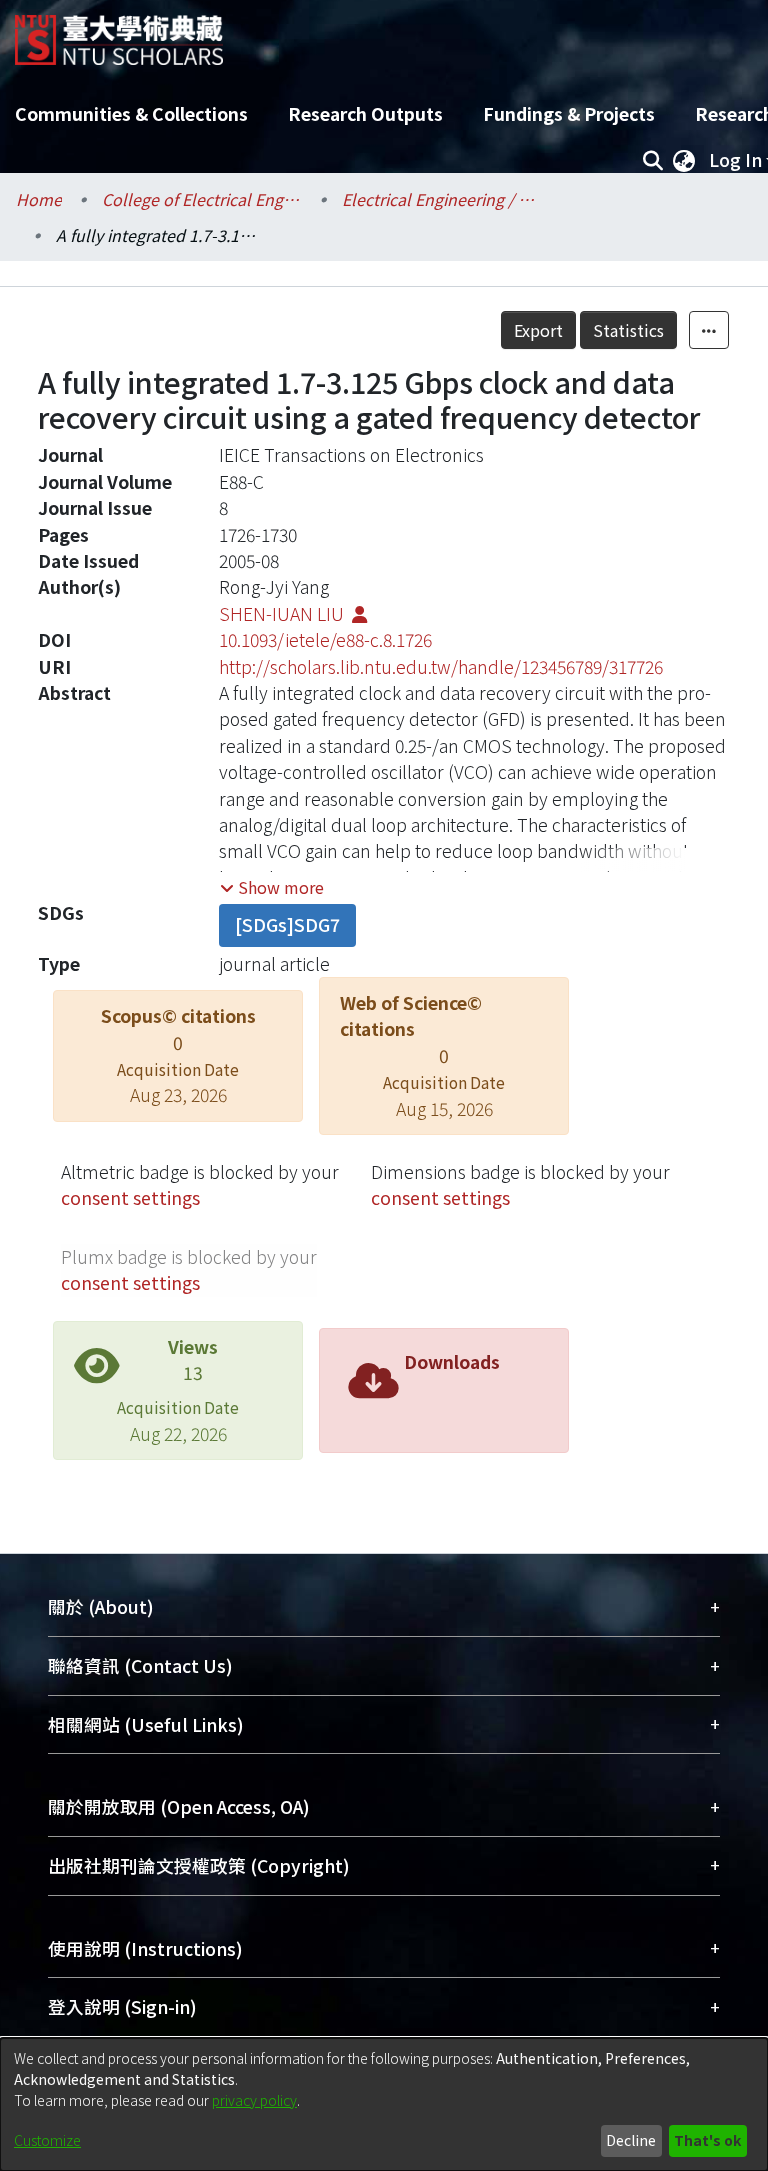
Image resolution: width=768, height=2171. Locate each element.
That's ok (707, 2140)
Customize (47, 2140)
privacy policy (254, 2100)
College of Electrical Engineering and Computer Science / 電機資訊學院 (202, 199)
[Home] (119, 32)
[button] (272, 887)
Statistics (628, 330)
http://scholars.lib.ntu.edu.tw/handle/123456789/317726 (441, 666)
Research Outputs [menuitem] (365, 113)
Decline (631, 2140)
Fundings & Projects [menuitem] (569, 113)
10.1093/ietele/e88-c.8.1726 (325, 639)
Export (538, 330)
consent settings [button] (130, 1197)
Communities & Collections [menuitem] (131, 113)
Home (39, 199)
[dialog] (384, 2104)
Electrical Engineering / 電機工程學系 (442, 199)
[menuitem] (684, 160)
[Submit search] (652, 160)
